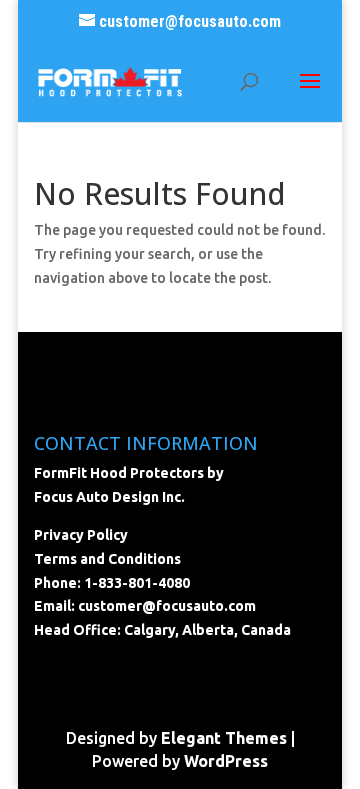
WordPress (226, 761)
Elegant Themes (224, 738)
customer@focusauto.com (167, 606)
